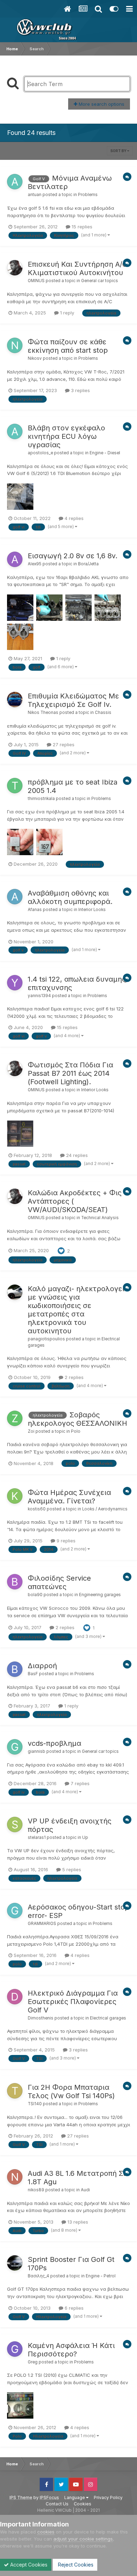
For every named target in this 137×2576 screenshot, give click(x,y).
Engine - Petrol (101, 2276)
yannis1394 (39, 996)
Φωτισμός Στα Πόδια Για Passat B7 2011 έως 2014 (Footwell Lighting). (70, 1073)
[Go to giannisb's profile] (15, 1747)
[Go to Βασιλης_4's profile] (15, 2263)
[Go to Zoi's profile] (15, 1418)
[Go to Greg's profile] (15, 2349)
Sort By (119, 151)
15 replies (81, 227)
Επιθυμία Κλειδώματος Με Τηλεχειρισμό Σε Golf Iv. (73, 700)
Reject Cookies (75, 2565)
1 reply (66, 313)
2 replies (73, 1377)
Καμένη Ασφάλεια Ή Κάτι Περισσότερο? (71, 2350)
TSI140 (35, 2104)
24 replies (76, 1155)
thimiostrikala (41, 799)
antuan (35, 195)
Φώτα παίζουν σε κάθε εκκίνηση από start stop (68, 346)
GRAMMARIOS (42, 1924)
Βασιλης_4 (38, 2276)
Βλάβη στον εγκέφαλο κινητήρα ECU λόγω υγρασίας (66, 436)
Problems (88, 195)
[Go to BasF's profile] (15, 1669)
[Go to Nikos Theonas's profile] (15, 700)
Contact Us (57, 2504)
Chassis (103, 713)
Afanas (35, 910)
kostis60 (37, 1509)
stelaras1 (37, 1837)
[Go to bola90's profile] (15, 1582)
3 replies (80, 390)
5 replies (71, 1869)
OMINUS (36, 281)
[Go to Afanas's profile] (15, 897)
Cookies (83, 2504)
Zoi (31, 1431)
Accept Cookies (28, 2565)
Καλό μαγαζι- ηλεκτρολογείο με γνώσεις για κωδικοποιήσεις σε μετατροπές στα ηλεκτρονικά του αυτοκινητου (78, 1310)
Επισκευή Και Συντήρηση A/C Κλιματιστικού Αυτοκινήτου (77, 268)
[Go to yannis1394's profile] (15, 983)
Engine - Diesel (105, 453)
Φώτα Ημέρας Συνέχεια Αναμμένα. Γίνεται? (69, 1497)
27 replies (63, 744)
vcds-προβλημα (54, 1743)
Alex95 (35, 564)
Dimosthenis (41, 2018)
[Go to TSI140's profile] (15, 2091)
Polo (76, 1431)
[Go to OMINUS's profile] (15, 268)
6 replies (73, 2308)
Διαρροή (42, 1666)
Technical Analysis (100, 1218)
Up (85, 1837)
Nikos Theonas (43, 713)
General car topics (100, 281)
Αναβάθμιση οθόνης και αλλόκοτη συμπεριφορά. (70, 897)
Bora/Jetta (88, 564)
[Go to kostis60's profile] (15, 1496)
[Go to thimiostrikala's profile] (15, 786)
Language (75, 2497)
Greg (33, 2362)
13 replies (77, 2222)
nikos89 (36, 2190)
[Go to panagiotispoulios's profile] (15, 1292)
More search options (101, 104)
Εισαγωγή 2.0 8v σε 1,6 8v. (73, 556)
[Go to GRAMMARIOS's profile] (15, 1911)
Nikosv (35, 358)
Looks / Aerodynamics (105, 1509)
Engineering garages (100, 1595)
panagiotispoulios (46, 1339)
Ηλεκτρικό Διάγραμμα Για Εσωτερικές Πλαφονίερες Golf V (73, 2002)
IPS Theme (21, 2497)
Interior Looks (92, 910)
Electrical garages (108, 2018)
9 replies (65, 1541)
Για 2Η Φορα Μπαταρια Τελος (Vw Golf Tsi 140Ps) (71, 2092)
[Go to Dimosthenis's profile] (15, 1997)
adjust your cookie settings (83, 2539)
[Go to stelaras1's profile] (15, 1824)
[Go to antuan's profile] (15, 182)
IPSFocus (49, 2497)
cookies (46, 2532)
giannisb (37, 1751)
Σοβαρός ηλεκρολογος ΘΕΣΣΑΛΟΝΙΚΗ (77, 1419)
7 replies (79, 1783)
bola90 (35, 1595)
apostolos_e (40, 453)
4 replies (73, 518)
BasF (33, 1674)
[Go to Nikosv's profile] (15, 345)
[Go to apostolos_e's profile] (15, 431)
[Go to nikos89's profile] (15, 2177)
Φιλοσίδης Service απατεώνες (59, 1582)
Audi (85, 2190)
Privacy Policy (108, 2497)
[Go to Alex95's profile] (15, 559)
